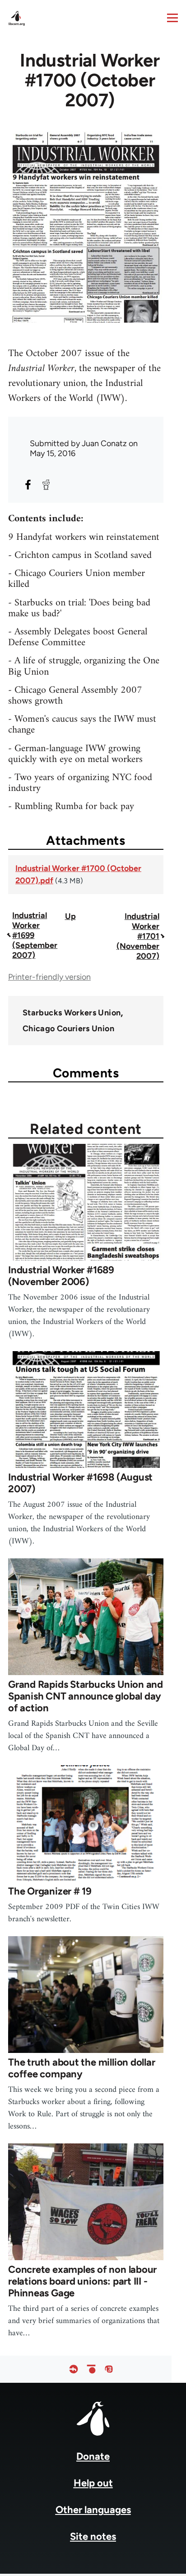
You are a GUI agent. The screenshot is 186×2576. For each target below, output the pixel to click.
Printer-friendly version (49, 977)
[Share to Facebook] (28, 485)
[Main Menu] (172, 18)
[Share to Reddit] (46, 485)
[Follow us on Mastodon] (109, 2369)
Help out (93, 2483)
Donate (93, 2456)
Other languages (93, 2510)
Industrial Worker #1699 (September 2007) (35, 935)
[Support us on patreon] (91, 2369)
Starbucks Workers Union (72, 1013)
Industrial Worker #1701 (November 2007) (138, 936)
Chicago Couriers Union (68, 1028)
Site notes (93, 2536)
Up (70, 916)
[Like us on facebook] (74, 2369)
